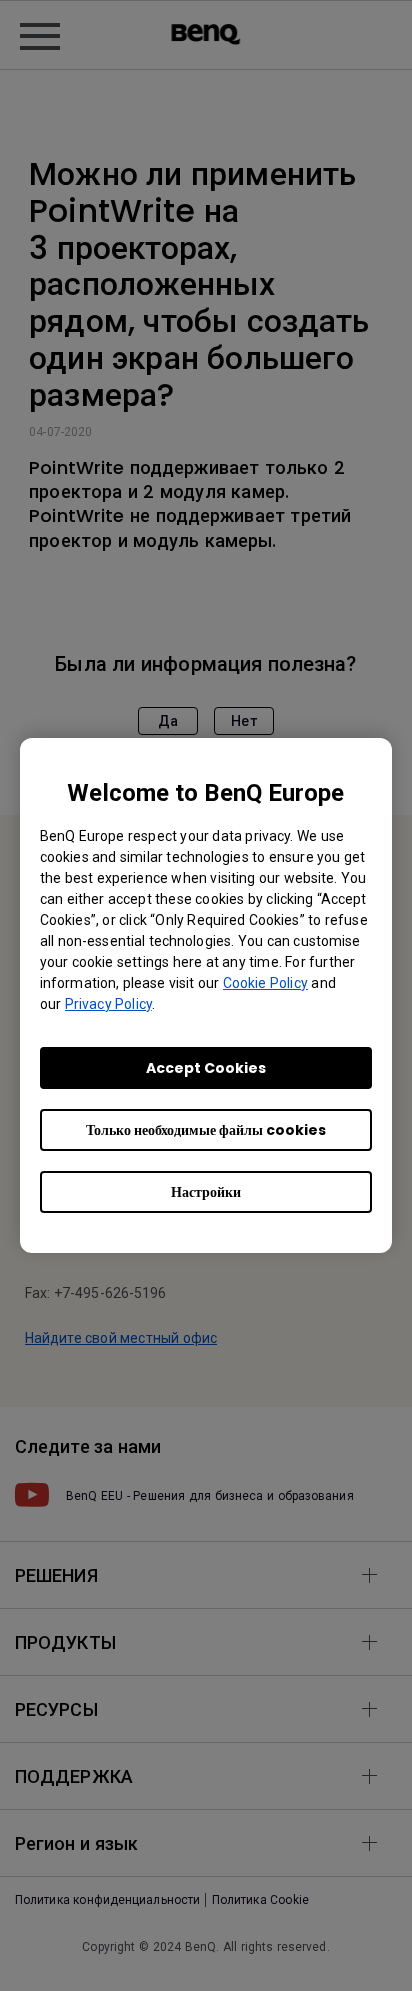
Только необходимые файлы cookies (206, 1130)
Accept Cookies (206, 1068)
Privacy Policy (108, 1004)
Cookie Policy (265, 983)
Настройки (206, 1192)
